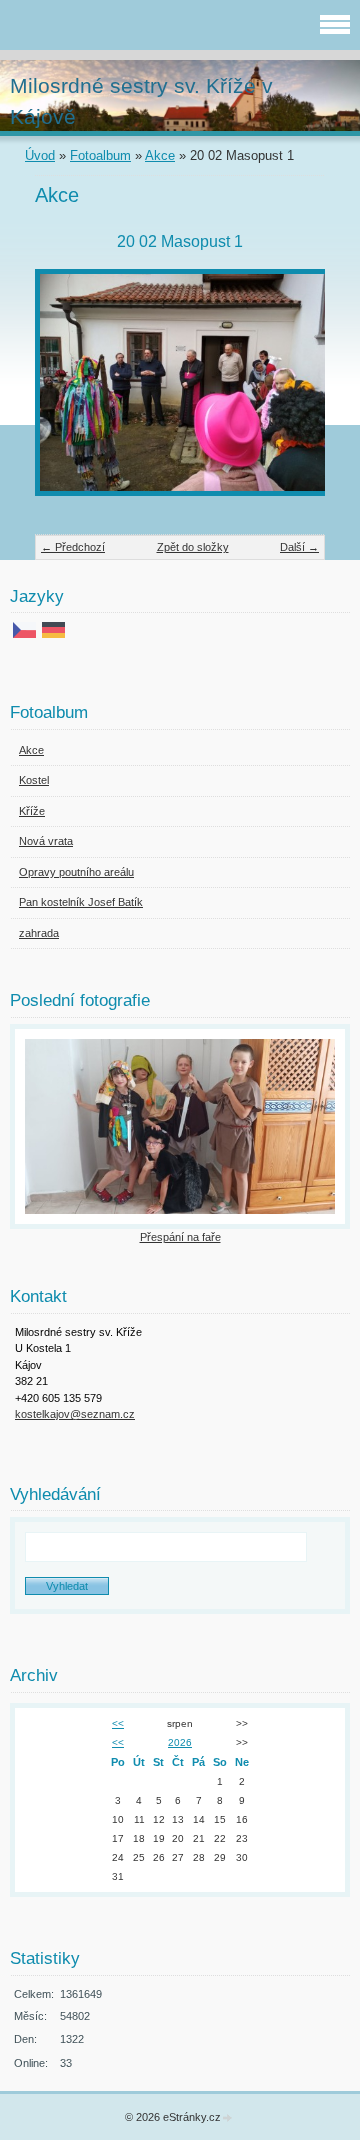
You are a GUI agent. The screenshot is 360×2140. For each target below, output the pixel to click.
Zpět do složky (193, 547)
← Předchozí (73, 547)
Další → (299, 547)
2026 (180, 1742)
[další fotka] (292, 392)
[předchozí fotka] (67, 392)
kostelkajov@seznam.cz (75, 1414)
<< (118, 1723)
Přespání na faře (180, 1237)
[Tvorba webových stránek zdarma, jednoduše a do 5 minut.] (228, 2118)
